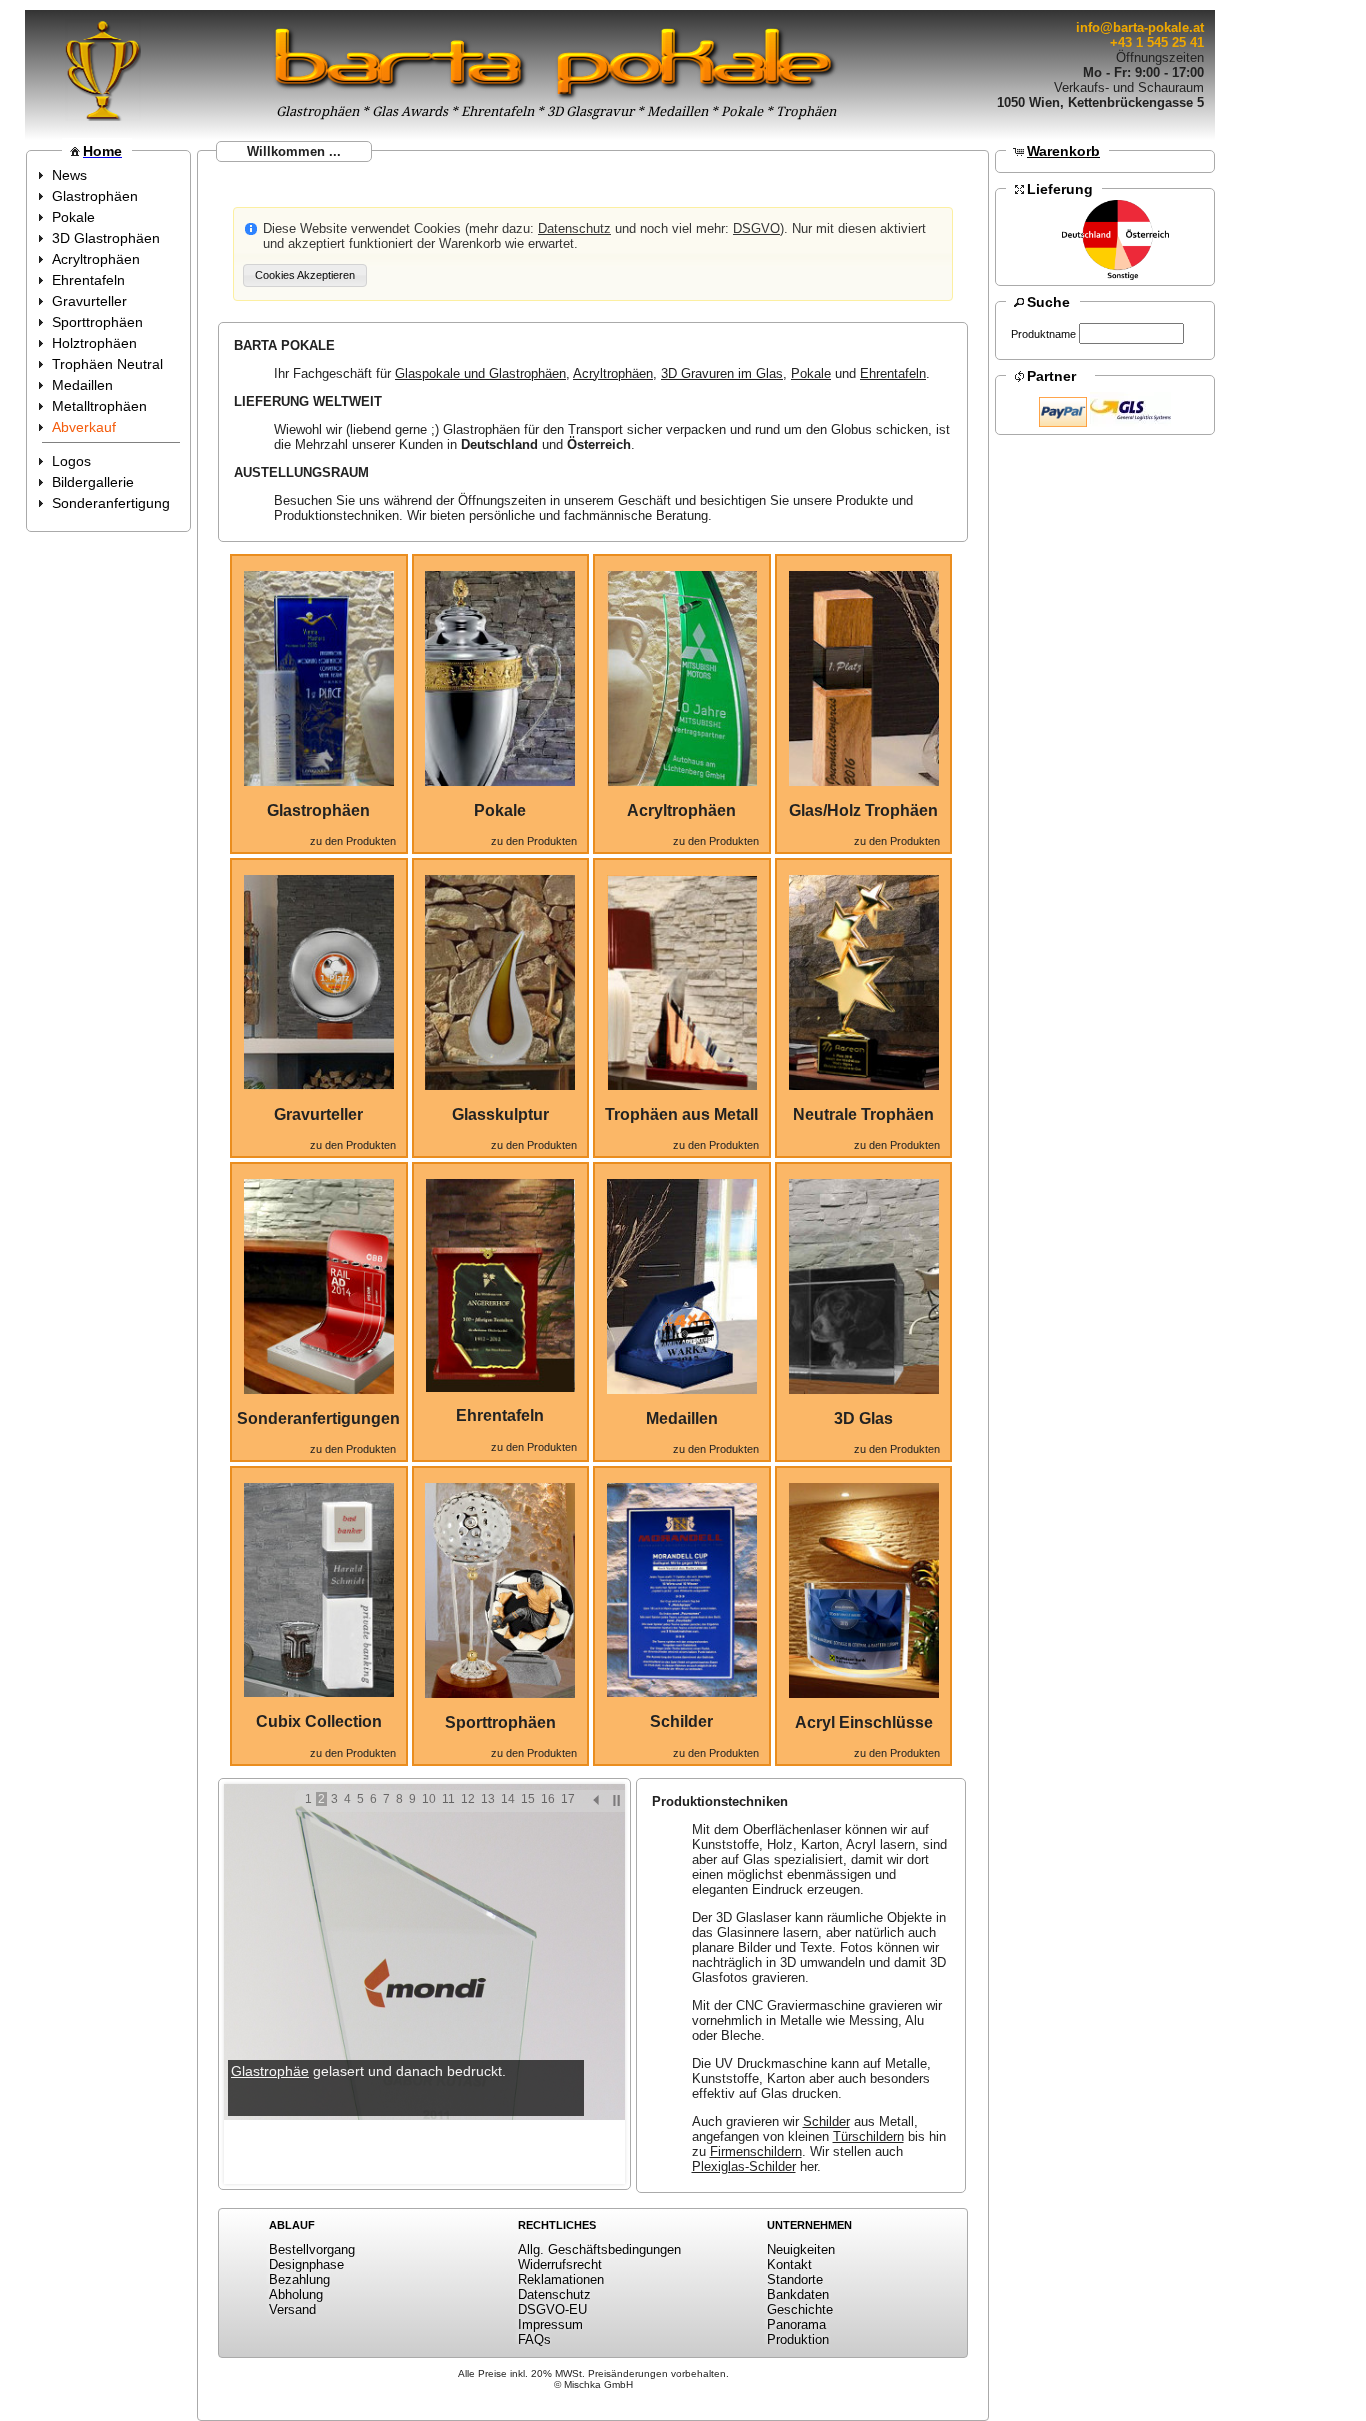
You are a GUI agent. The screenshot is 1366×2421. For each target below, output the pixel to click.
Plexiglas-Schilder (744, 2166)
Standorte (795, 2279)
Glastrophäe (270, 2071)
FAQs (534, 2339)
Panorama (796, 2324)
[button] (305, 275)
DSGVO (756, 228)
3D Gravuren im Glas (722, 373)
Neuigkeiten (801, 2249)
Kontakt (789, 2264)
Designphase (306, 2264)
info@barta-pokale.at (1140, 27)
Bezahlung (299, 2279)
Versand (292, 2309)
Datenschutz (574, 228)
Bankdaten (798, 2294)
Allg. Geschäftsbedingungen (599, 2249)
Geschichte (800, 2309)
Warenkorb (1063, 151)
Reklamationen (561, 2279)
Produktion (798, 2339)
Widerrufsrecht (560, 2264)
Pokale (811, 373)
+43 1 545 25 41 (1157, 42)
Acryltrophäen (613, 373)
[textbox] (1131, 333)
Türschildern (868, 2136)
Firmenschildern (756, 2151)
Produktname (1043, 334)
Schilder (826, 2121)
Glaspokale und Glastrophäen (480, 373)
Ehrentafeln (893, 373)
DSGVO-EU (552, 2309)
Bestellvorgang (312, 2249)
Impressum (550, 2324)
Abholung (296, 2294)
